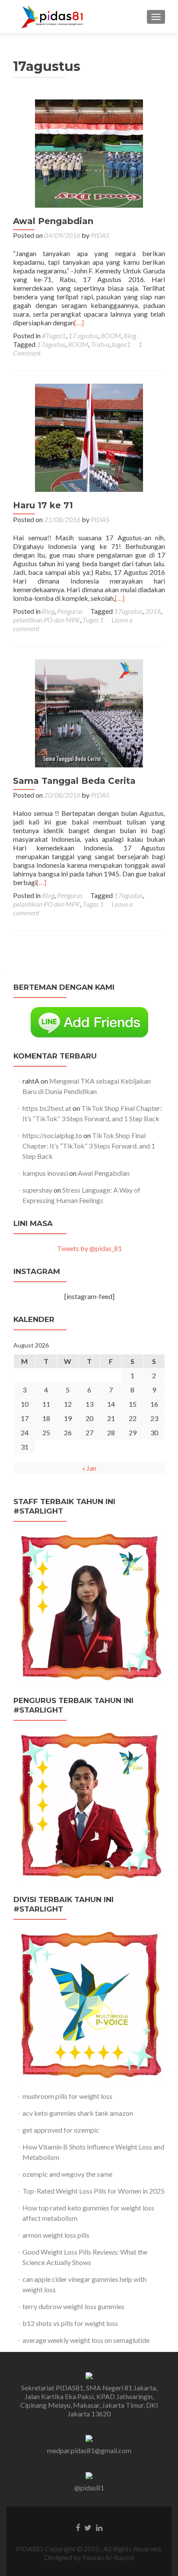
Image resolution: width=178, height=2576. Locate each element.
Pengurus (70, 611)
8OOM (111, 335)
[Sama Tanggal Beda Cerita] (89, 712)
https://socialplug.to (52, 1135)
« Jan (89, 1468)
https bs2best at (47, 1108)
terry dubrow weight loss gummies (73, 2306)
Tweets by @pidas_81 (89, 1248)
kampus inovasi (45, 1173)
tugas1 (121, 344)
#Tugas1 (54, 335)
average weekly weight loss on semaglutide (86, 2340)
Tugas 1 (93, 620)
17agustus (51, 344)
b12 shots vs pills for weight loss (70, 2323)
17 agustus (83, 335)
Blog (130, 335)
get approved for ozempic (61, 2130)
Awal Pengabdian (53, 221)
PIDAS (100, 235)
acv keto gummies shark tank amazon (78, 2113)
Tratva (100, 344)
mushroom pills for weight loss (67, 2096)
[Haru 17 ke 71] (89, 437)
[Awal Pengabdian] (89, 152)
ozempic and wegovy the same (67, 2174)
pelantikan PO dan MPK (46, 620)
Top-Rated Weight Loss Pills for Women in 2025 (94, 2191)
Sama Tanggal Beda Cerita (74, 781)
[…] (79, 322)
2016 (153, 611)
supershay (37, 1190)
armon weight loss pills (56, 2235)
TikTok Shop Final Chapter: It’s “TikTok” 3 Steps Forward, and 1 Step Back (89, 1146)
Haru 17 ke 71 (43, 505)
